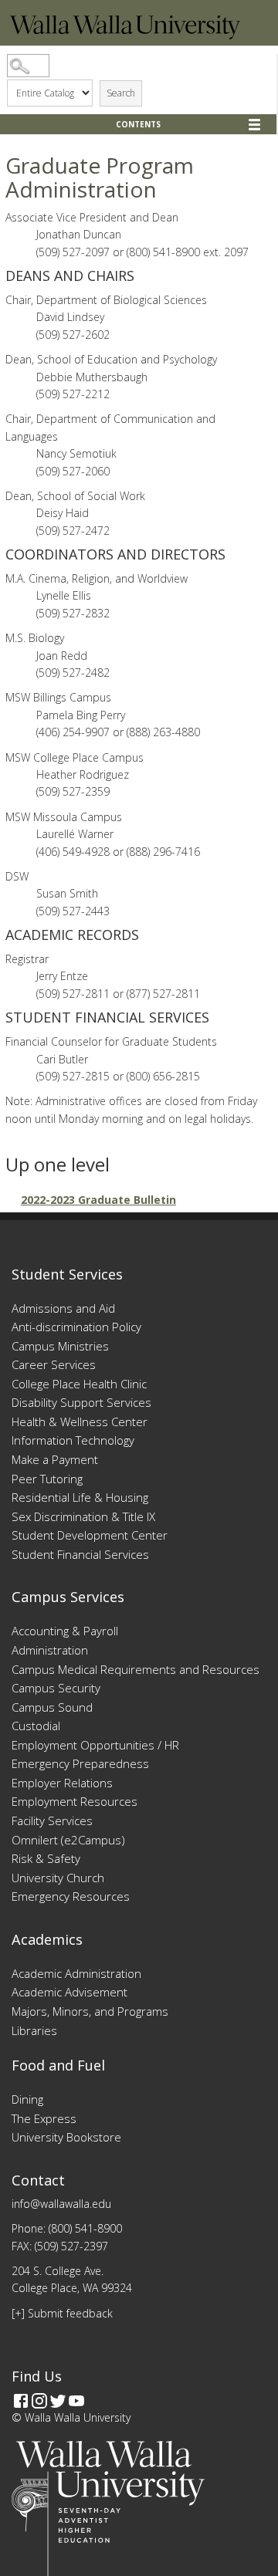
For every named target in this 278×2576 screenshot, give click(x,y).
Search (121, 93)
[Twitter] (58, 2401)
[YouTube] (76, 2401)
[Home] (125, 35)
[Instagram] (39, 2401)
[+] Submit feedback (62, 2313)
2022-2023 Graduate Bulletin (98, 1200)
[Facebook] (21, 2401)
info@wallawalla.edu (61, 2204)
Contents (138, 124)
